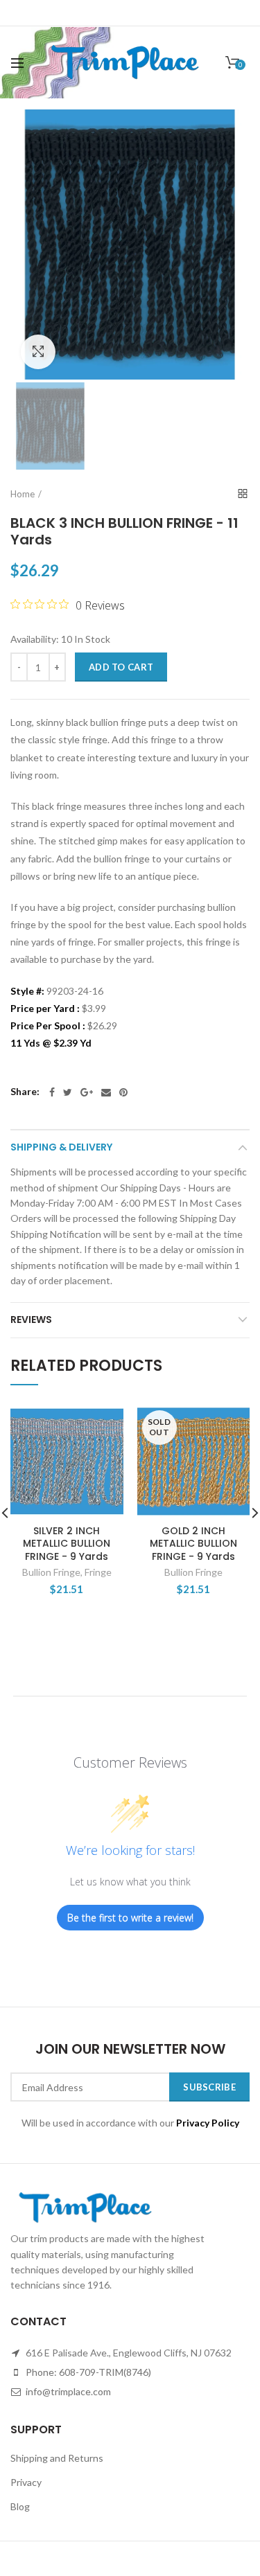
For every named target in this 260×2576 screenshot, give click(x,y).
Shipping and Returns (57, 2458)
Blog (20, 2506)
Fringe (98, 1572)
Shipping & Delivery (61, 1147)
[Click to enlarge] (38, 352)
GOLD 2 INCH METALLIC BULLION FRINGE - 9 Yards (193, 1544)
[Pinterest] (123, 1092)
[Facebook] (52, 1092)
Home (23, 494)
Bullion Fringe (51, 1572)
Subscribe (209, 2087)
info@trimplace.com (67, 2391)
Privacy (26, 2482)
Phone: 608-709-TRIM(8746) (87, 2372)
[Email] (106, 1092)
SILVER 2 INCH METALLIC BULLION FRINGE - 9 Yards (67, 1544)
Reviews (31, 1320)
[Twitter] (68, 1092)
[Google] (87, 1092)
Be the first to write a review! (130, 1918)
